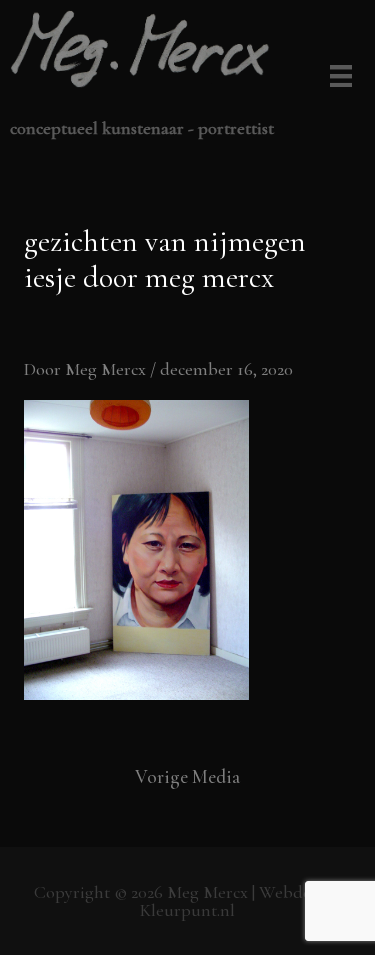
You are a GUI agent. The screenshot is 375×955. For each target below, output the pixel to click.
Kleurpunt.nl (187, 910)
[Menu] (337, 78)
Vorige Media (187, 776)
